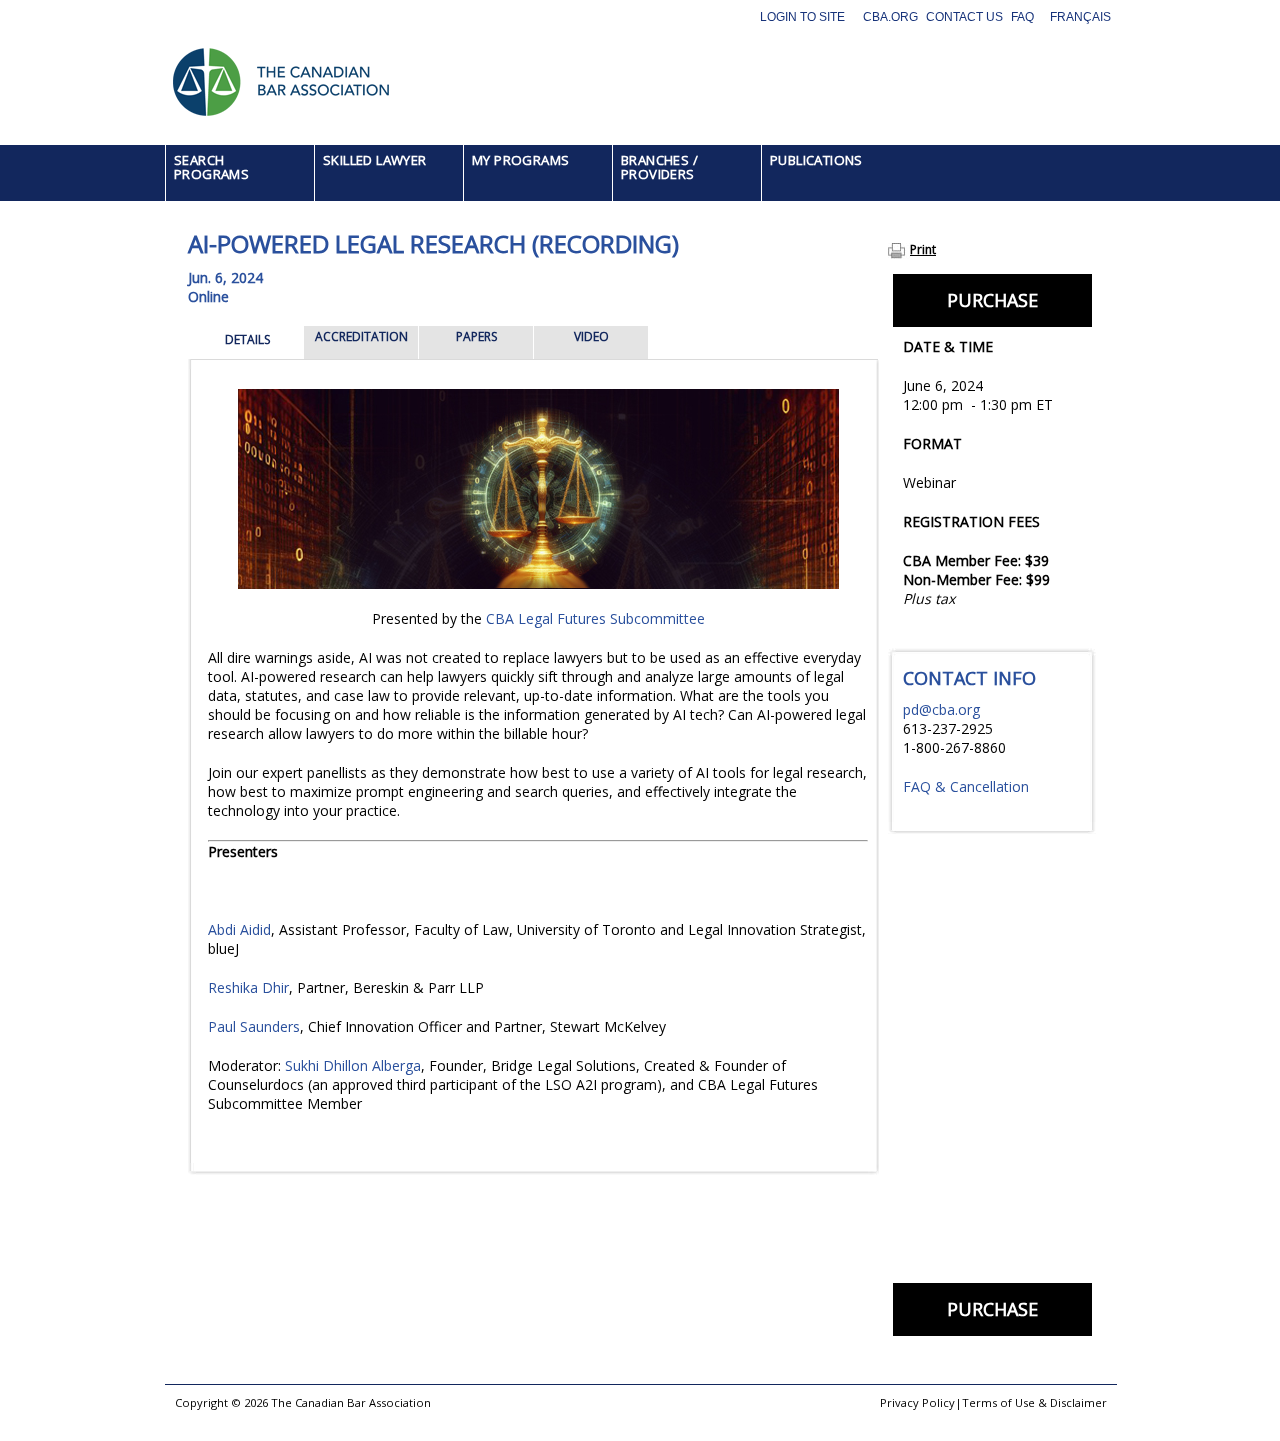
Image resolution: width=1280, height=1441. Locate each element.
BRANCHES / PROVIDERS (659, 167)
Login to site (802, 17)
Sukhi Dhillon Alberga (353, 1065)
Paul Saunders (254, 1026)
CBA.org (890, 17)
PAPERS (476, 336)
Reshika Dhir (248, 987)
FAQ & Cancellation (966, 786)
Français (1080, 17)
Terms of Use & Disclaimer (1034, 1402)
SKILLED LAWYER (375, 160)
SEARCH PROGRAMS (211, 167)
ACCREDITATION (361, 336)
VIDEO (591, 336)
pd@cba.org (941, 709)
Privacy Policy (917, 1402)
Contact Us (964, 17)
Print (923, 249)
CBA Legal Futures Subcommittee (595, 618)
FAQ (1022, 17)
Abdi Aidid (239, 929)
